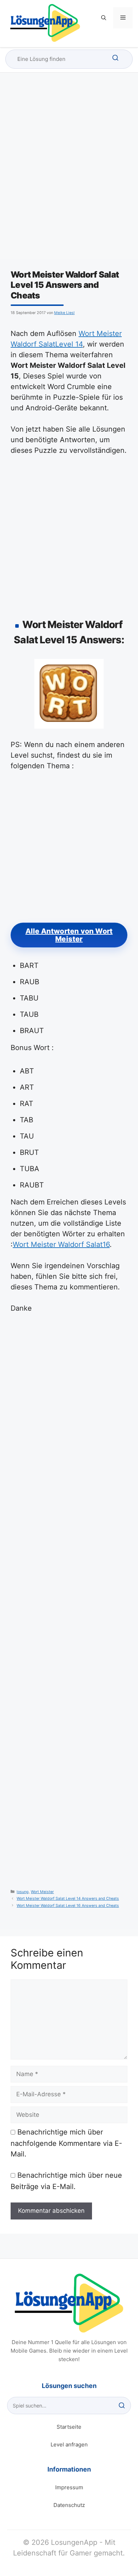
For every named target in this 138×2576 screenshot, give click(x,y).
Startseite (69, 2427)
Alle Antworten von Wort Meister (69, 935)
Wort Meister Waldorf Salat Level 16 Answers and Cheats (68, 1906)
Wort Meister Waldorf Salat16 (61, 1244)
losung (23, 1892)
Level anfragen (69, 2444)
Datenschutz (69, 2505)
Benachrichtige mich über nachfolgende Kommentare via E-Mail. (66, 2143)
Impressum (69, 2487)
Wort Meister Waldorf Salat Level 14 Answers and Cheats (68, 1899)
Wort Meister (42, 1892)
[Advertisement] (69, 172)
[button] (104, 18)
